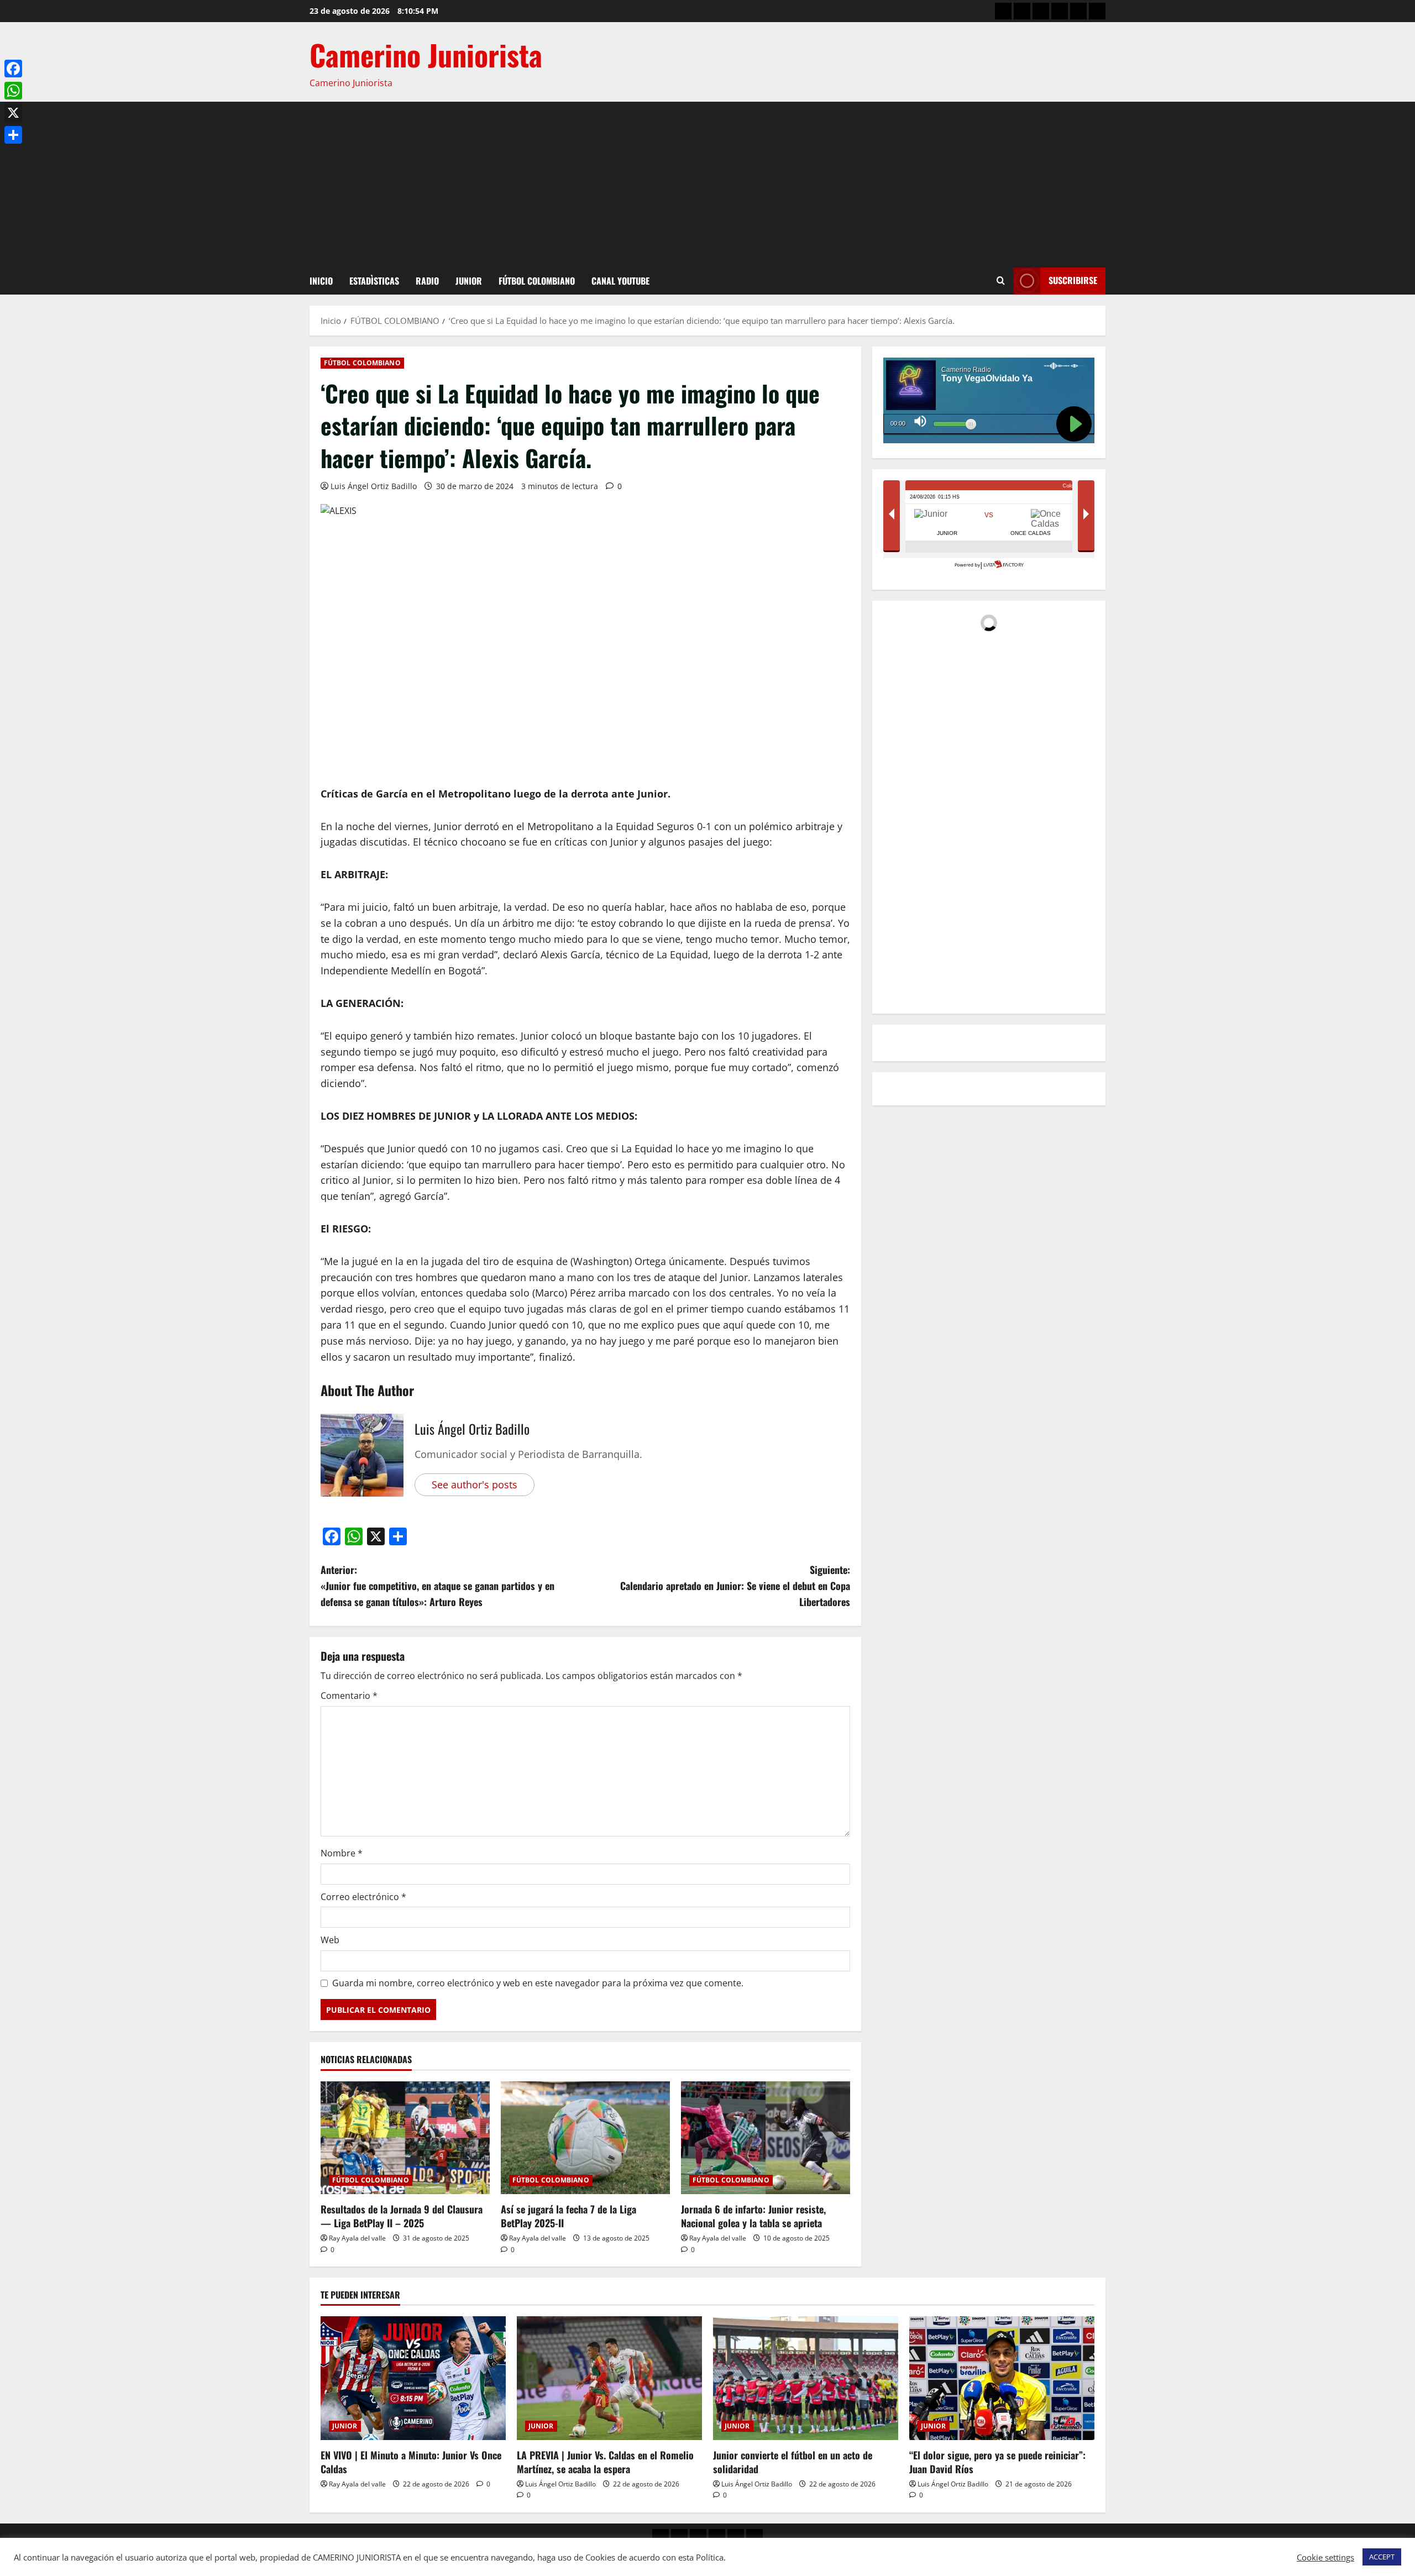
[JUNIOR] (1060, 11)
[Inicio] (1003, 11)
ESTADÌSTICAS (374, 281)
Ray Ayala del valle (357, 2238)
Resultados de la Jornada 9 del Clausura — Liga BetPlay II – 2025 (402, 2216)
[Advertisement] (707, 185)
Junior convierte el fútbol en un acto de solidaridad (793, 2462)
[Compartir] (13, 135)
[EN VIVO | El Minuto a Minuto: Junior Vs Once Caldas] (413, 2378)
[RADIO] (1041, 11)
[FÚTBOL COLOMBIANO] (1078, 11)
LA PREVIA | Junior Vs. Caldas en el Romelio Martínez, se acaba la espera (605, 2462)
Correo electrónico (363, 1897)
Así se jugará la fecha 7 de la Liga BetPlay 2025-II (568, 2216)
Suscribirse (1073, 280)
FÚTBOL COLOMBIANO (537, 281)
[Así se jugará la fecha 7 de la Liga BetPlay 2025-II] (585, 2138)
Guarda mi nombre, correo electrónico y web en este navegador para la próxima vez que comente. (538, 1983)
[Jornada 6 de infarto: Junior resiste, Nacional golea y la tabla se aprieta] (766, 2138)
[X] (13, 113)
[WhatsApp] (13, 91)
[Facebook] (13, 69)
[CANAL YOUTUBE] (1097, 11)
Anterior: (437, 1586)
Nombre (342, 1853)
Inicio (321, 281)
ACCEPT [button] (1382, 2557)
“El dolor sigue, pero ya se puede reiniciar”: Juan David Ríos (997, 2462)
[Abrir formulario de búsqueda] (1001, 281)
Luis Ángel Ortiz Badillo (374, 486)
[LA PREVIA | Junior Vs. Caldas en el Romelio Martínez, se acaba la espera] (609, 2378)
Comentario (349, 1696)
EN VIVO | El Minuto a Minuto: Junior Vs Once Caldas (411, 2462)
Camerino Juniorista (426, 54)
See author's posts (475, 1484)
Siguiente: (735, 1586)
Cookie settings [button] (1325, 2557)
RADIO (427, 281)
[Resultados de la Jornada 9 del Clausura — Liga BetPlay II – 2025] (405, 2138)
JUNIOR (469, 281)
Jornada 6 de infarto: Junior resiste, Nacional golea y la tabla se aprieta (753, 2216)
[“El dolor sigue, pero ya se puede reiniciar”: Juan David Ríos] (1002, 2378)
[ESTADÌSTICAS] (1022, 11)
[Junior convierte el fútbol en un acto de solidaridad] (806, 2378)
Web (330, 1940)
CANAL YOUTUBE (620, 281)
